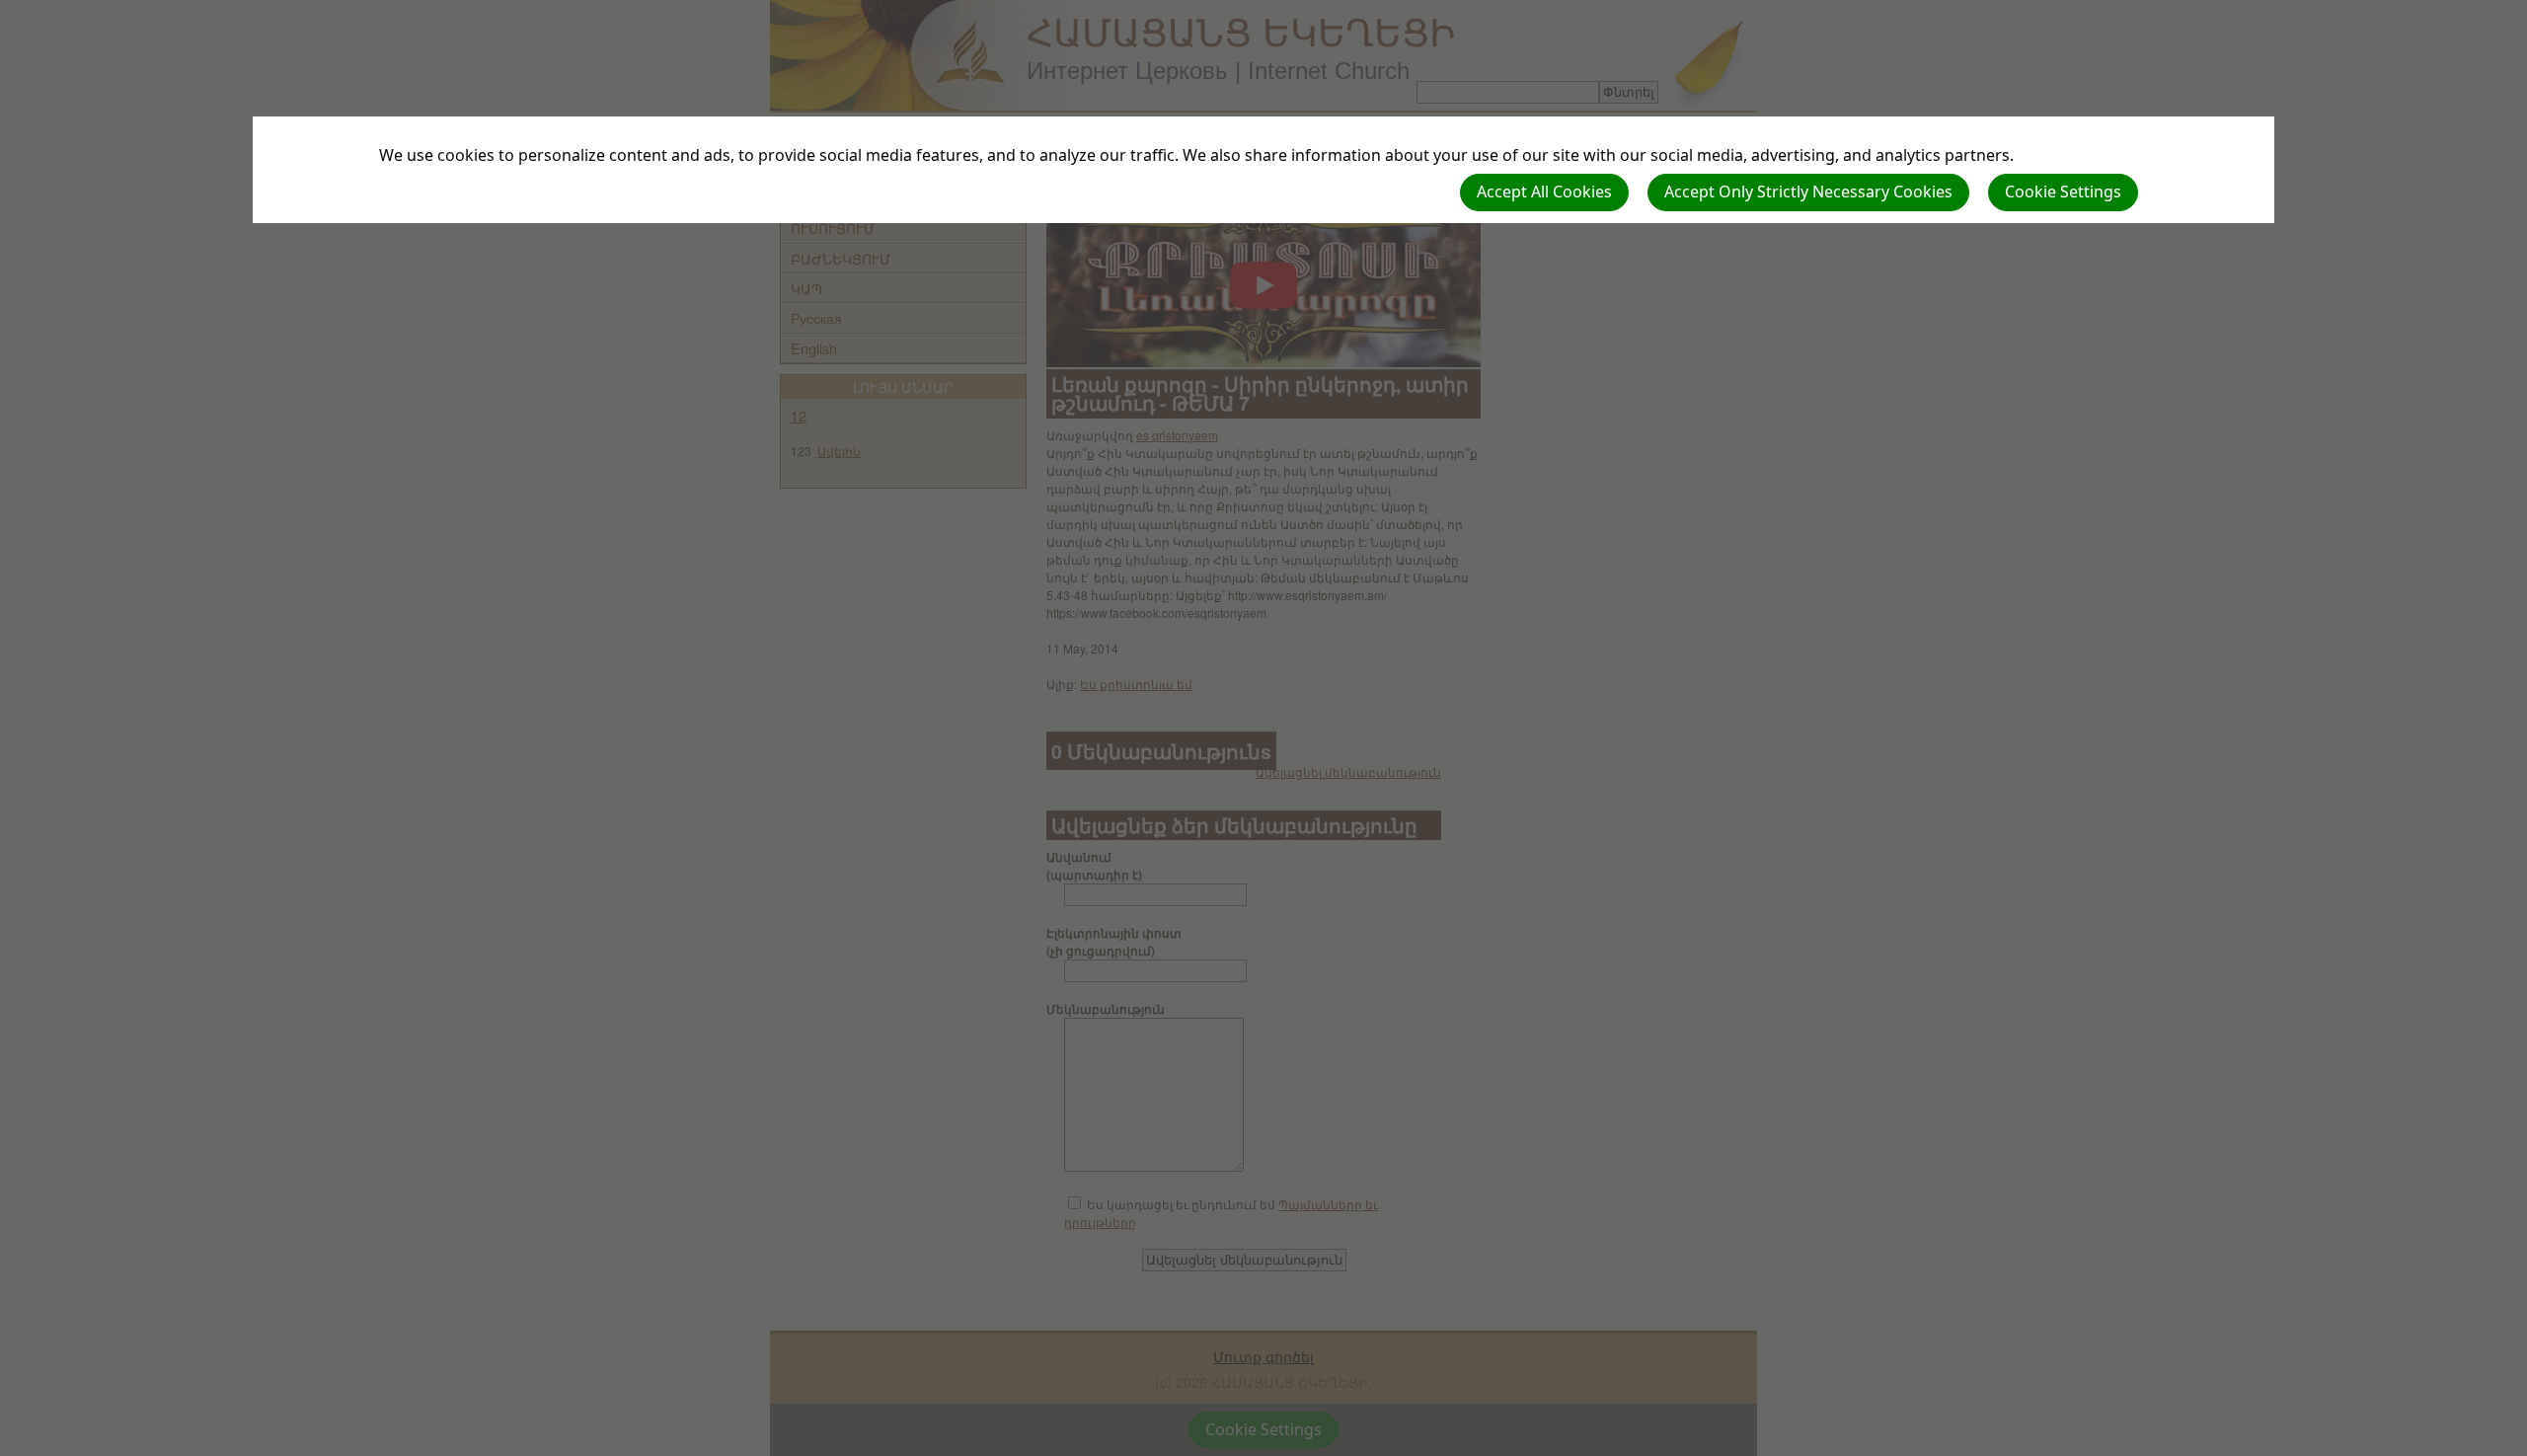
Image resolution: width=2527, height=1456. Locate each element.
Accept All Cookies (1544, 192)
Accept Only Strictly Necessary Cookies (1808, 192)
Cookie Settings (2063, 192)
